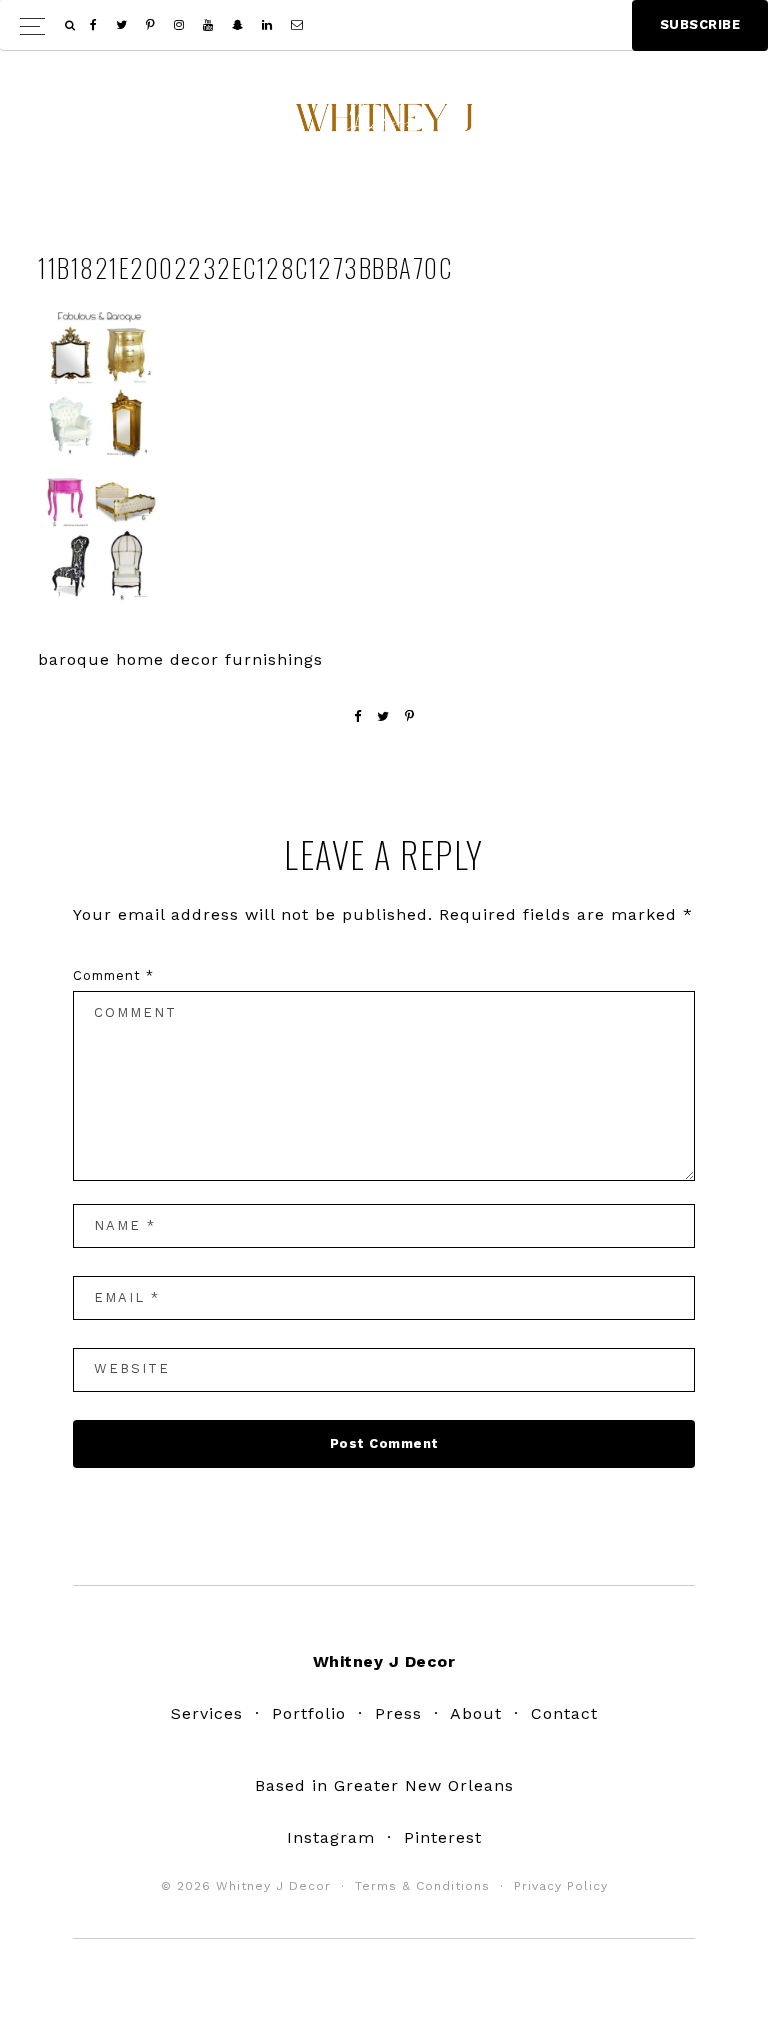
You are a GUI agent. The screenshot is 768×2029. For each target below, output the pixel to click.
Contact (564, 1713)
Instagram (331, 1837)
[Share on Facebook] (358, 716)
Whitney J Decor (384, 125)
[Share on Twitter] (383, 716)
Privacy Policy (561, 1886)
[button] (384, 25)
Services (207, 1713)
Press (398, 1713)
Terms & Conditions (422, 1886)
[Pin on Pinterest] (410, 716)
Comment (113, 975)
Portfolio (309, 1713)
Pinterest (443, 1837)
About (476, 1713)
